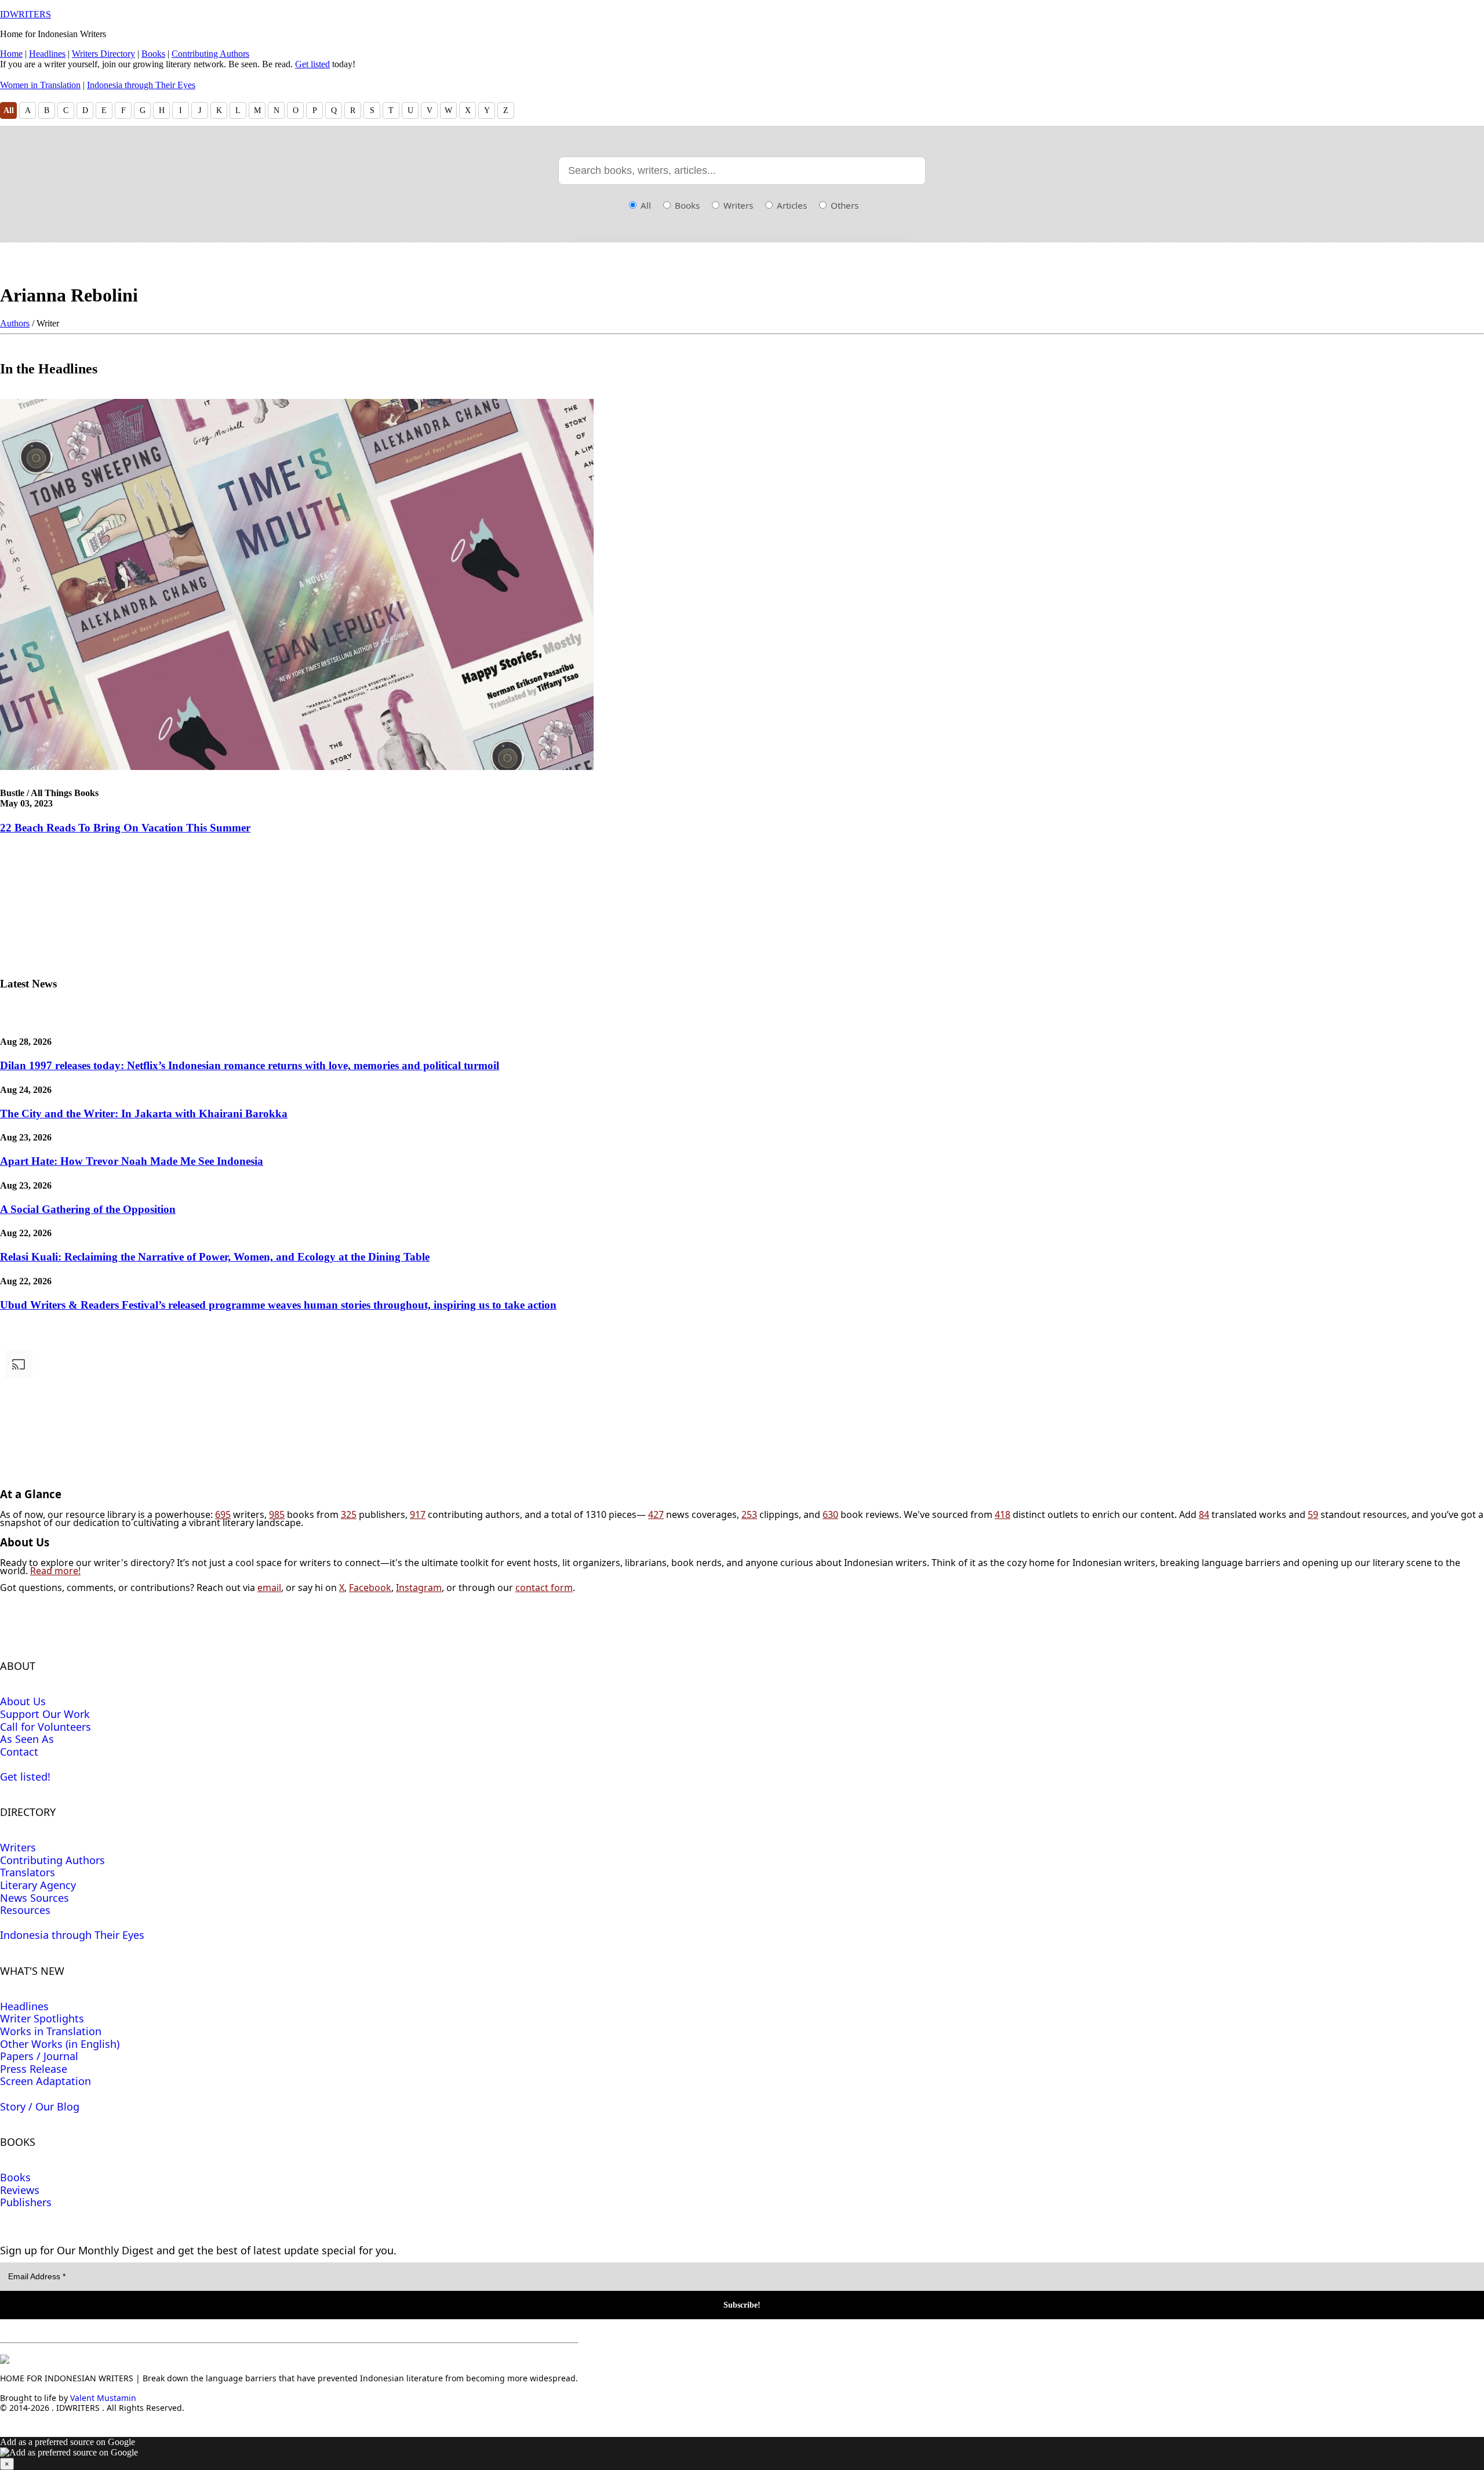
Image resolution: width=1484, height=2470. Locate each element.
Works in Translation (51, 2031)
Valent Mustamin (103, 2398)
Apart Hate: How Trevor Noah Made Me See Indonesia (132, 1161)
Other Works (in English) (60, 2044)
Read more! (55, 1571)
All (9, 110)
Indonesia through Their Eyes (141, 85)
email (269, 1588)
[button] (742, 2453)
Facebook (370, 1588)
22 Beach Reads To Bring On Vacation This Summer (125, 828)
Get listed (312, 64)
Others (843, 205)
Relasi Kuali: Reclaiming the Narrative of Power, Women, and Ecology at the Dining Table (215, 1257)
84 (1204, 1514)
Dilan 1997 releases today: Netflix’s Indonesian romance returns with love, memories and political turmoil (250, 1065)
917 (418, 1514)
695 (223, 1514)
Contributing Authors (210, 54)
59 (1313, 1514)
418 (1003, 1514)
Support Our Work (45, 1714)
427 (656, 1514)
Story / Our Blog (40, 2106)
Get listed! (25, 1777)
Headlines (47, 54)
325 (349, 1514)
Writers (737, 205)
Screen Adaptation (46, 2081)
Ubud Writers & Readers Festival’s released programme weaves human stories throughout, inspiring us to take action (278, 1305)
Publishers (26, 2202)
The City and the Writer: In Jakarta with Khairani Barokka (144, 1114)
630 (830, 1514)
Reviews (20, 2190)
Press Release (34, 2069)
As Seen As (27, 1739)
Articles (791, 205)
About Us (23, 1701)
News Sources (34, 1898)
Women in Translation (40, 85)
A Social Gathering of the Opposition (88, 1209)
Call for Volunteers (46, 1727)
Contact (19, 1752)
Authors (15, 323)
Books (153, 54)
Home (11, 54)
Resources (25, 1910)
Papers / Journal (39, 2056)
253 (749, 1514)
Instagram (419, 1588)
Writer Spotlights (42, 2018)
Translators (28, 1872)
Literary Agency (38, 1885)
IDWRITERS (26, 14)
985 (277, 1514)
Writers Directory (103, 54)
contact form (544, 1588)
